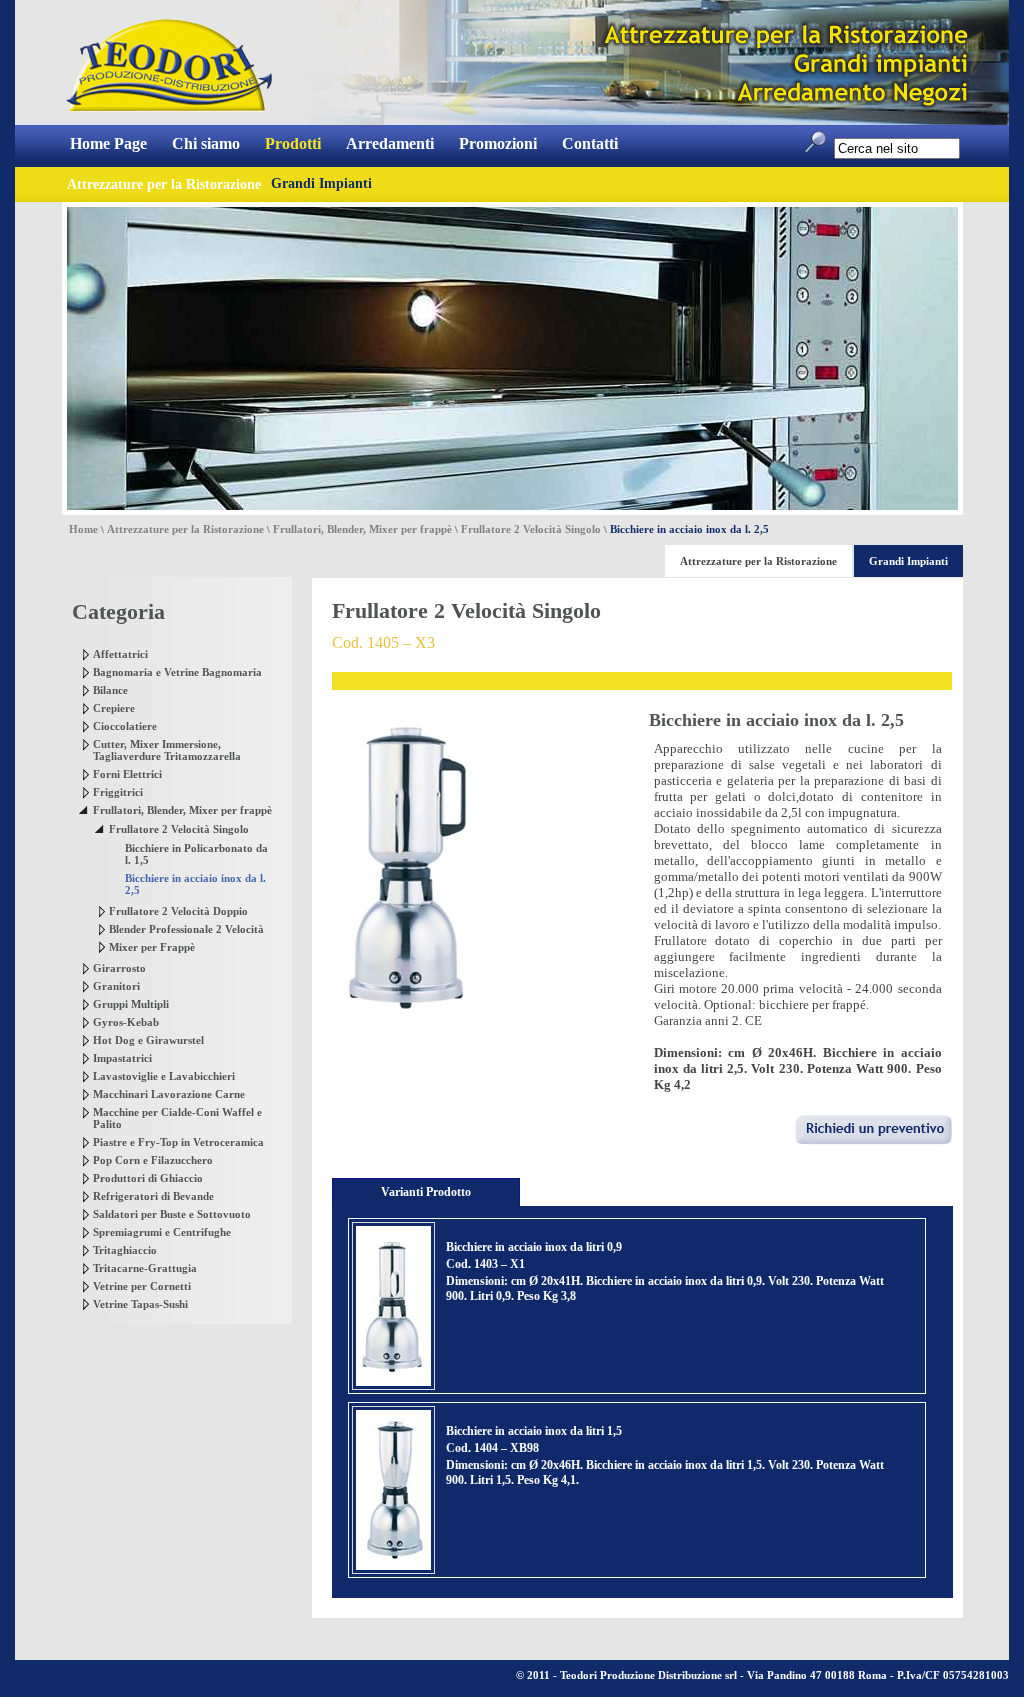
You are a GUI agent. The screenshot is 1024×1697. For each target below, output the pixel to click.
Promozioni (498, 143)
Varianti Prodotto (426, 1192)
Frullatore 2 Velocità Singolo (531, 529)
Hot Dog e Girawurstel (148, 1040)
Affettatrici (120, 654)
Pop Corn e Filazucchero (153, 1160)
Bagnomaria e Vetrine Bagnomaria (177, 672)
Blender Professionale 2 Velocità (186, 929)
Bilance (110, 690)
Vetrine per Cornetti (142, 1286)
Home (83, 529)
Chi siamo (206, 143)
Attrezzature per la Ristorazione (185, 529)
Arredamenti (390, 143)
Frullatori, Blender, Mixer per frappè (362, 529)
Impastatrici (122, 1058)
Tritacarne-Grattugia (145, 1268)
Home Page (108, 143)
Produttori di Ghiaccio (148, 1178)
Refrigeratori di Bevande (153, 1196)
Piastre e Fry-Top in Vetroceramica (178, 1142)
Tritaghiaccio (125, 1250)
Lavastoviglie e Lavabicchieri (164, 1076)
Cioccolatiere (125, 726)
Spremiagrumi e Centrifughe (162, 1232)
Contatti (590, 143)
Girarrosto (119, 968)
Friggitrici (118, 792)
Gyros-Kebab (126, 1022)
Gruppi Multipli (131, 1004)
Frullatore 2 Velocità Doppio (178, 911)
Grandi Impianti (321, 183)
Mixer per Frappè (152, 947)
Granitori (116, 986)
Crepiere (114, 708)
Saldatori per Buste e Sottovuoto (172, 1214)
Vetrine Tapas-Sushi (140, 1304)
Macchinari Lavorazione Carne (169, 1094)
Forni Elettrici (127, 774)
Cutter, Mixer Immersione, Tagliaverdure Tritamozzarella (167, 750)
